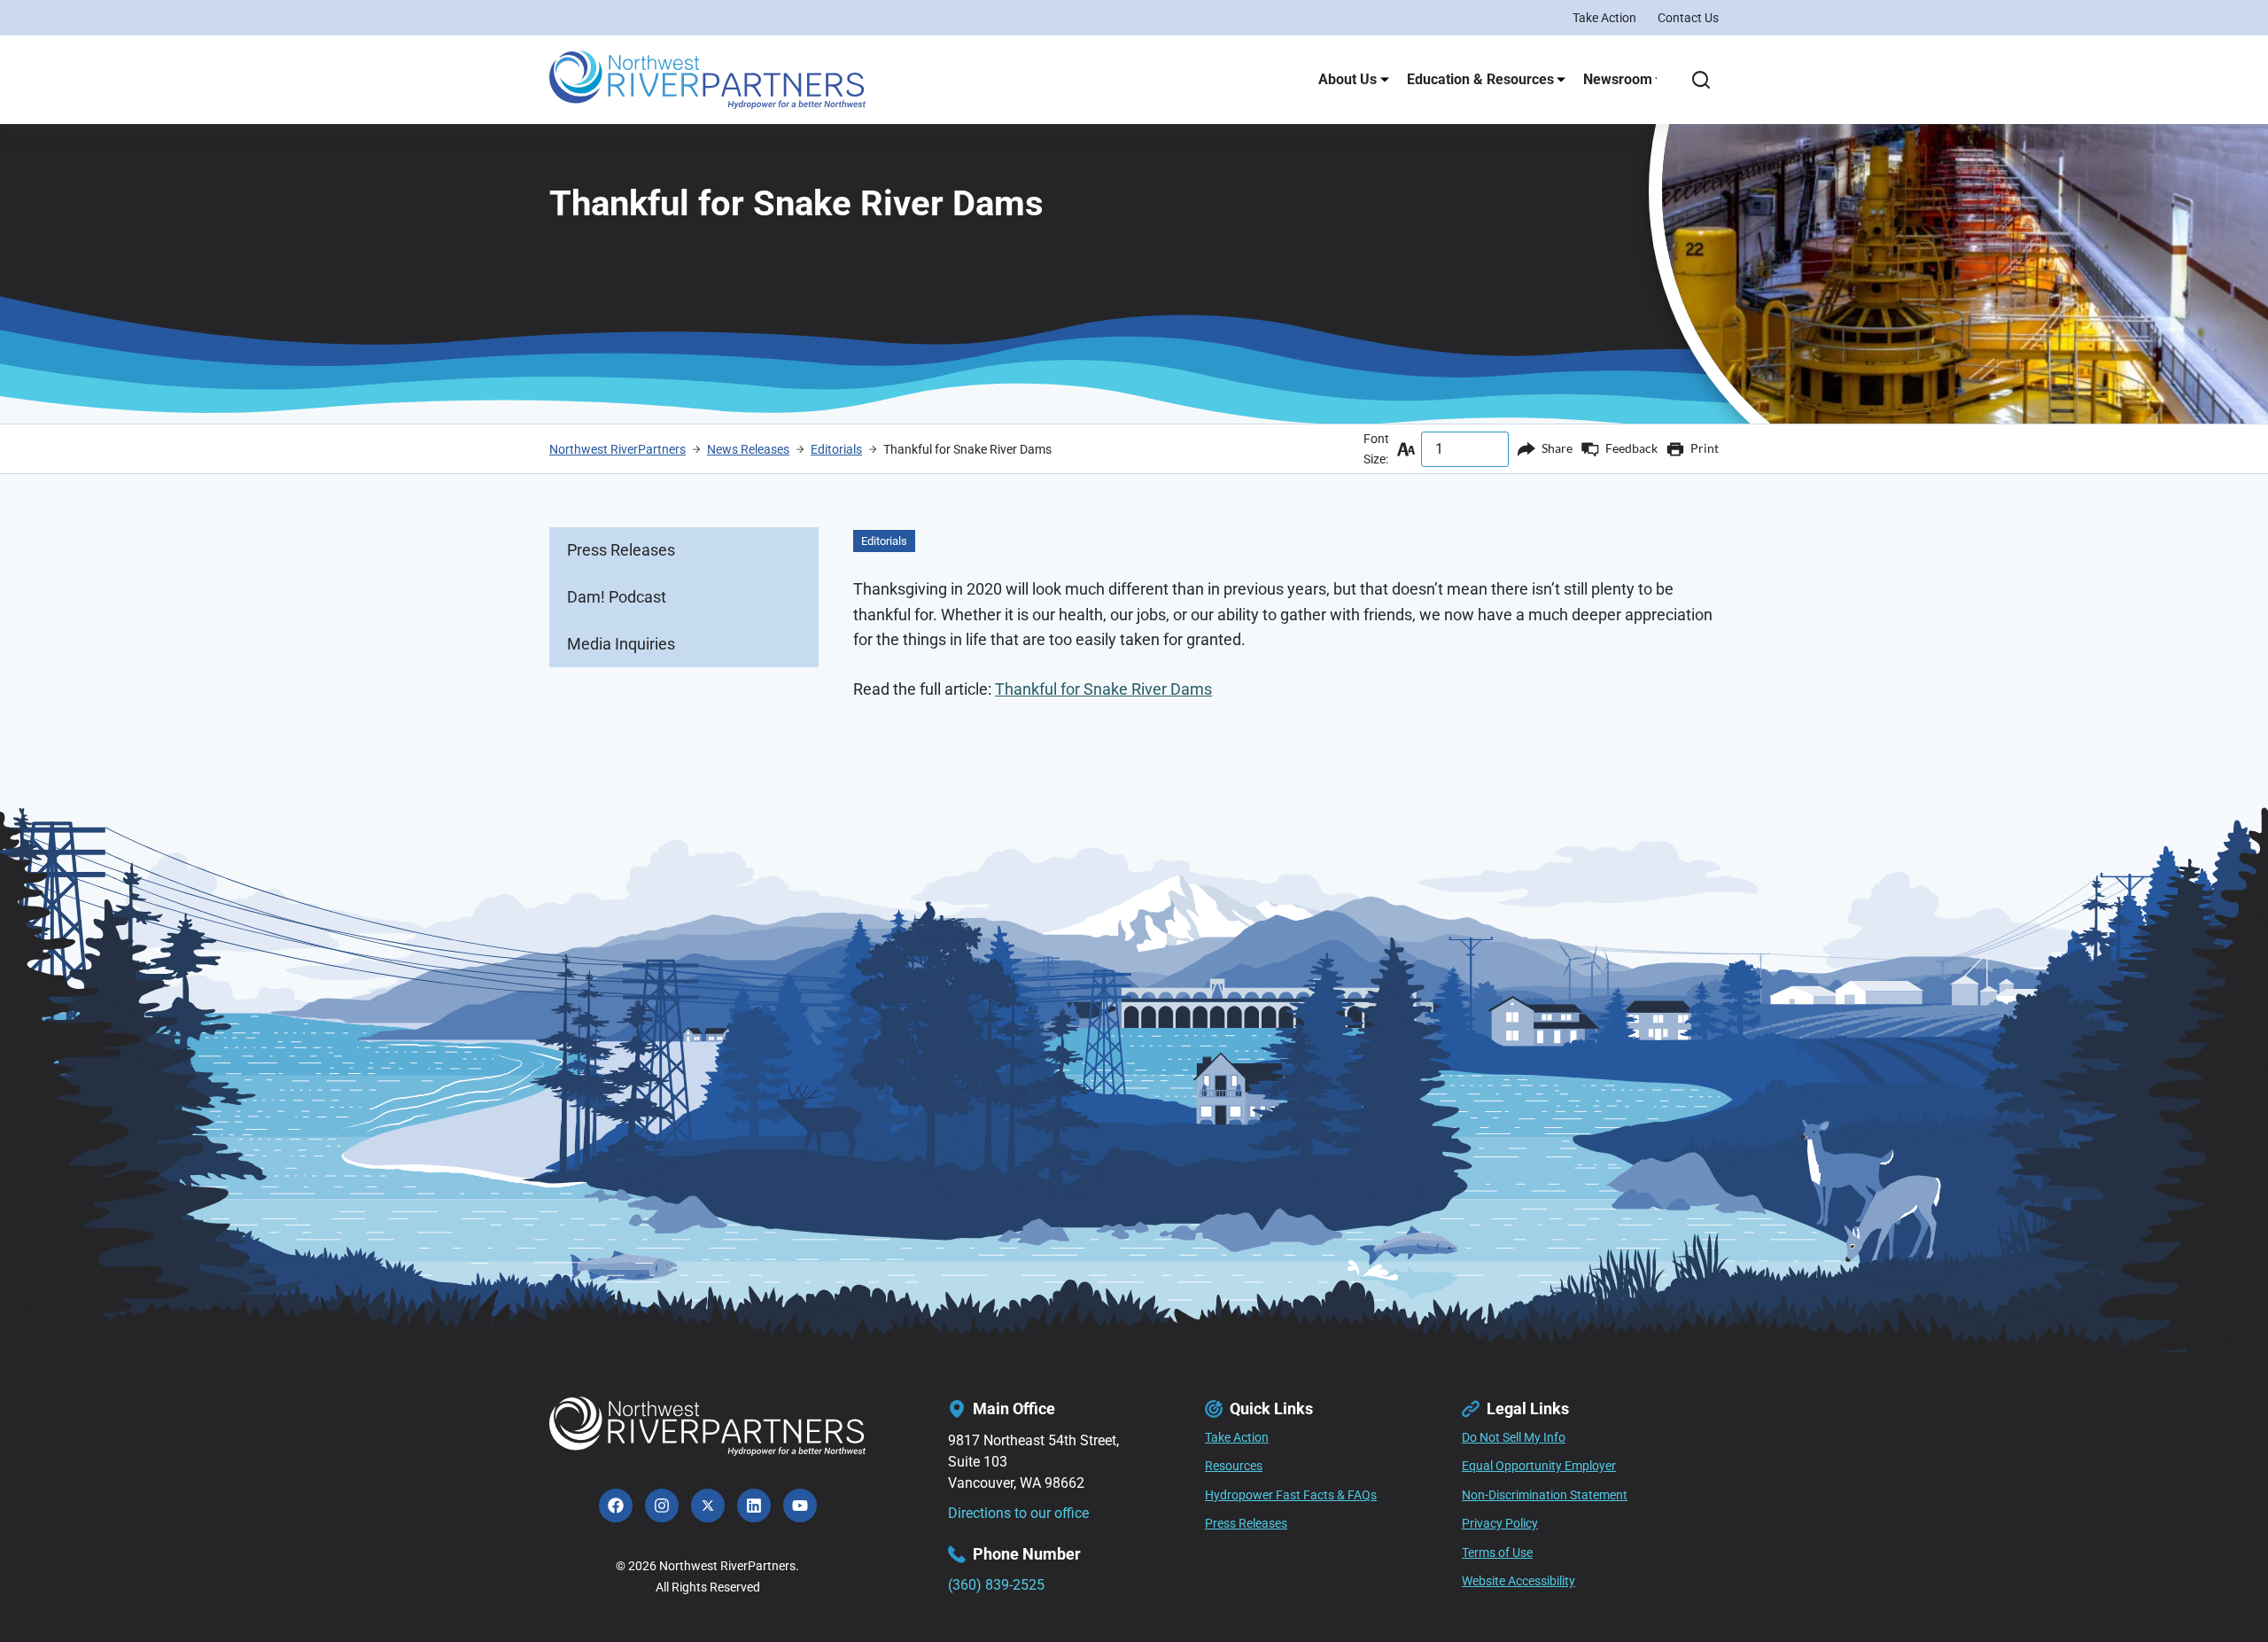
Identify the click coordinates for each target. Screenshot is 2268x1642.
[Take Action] (1237, 1438)
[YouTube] (800, 1506)
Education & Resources (1480, 79)
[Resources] (1234, 1467)
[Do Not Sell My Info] (1514, 1438)
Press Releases (621, 550)
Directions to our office (1018, 1513)
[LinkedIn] (754, 1506)
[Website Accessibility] (1518, 1582)
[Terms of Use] (1497, 1553)
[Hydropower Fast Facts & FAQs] (1291, 1496)
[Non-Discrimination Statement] (1545, 1496)
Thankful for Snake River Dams (1103, 689)
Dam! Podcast (617, 597)
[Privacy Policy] (1500, 1524)
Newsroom (1618, 79)
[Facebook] (616, 1506)
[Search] (1701, 80)
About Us (1348, 79)
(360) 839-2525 (996, 1585)
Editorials (884, 541)
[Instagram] (662, 1506)
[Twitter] (708, 1506)
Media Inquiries (621, 644)
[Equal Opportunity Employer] (1539, 1467)
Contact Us (1688, 18)
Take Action (1604, 18)
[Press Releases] (1246, 1524)
